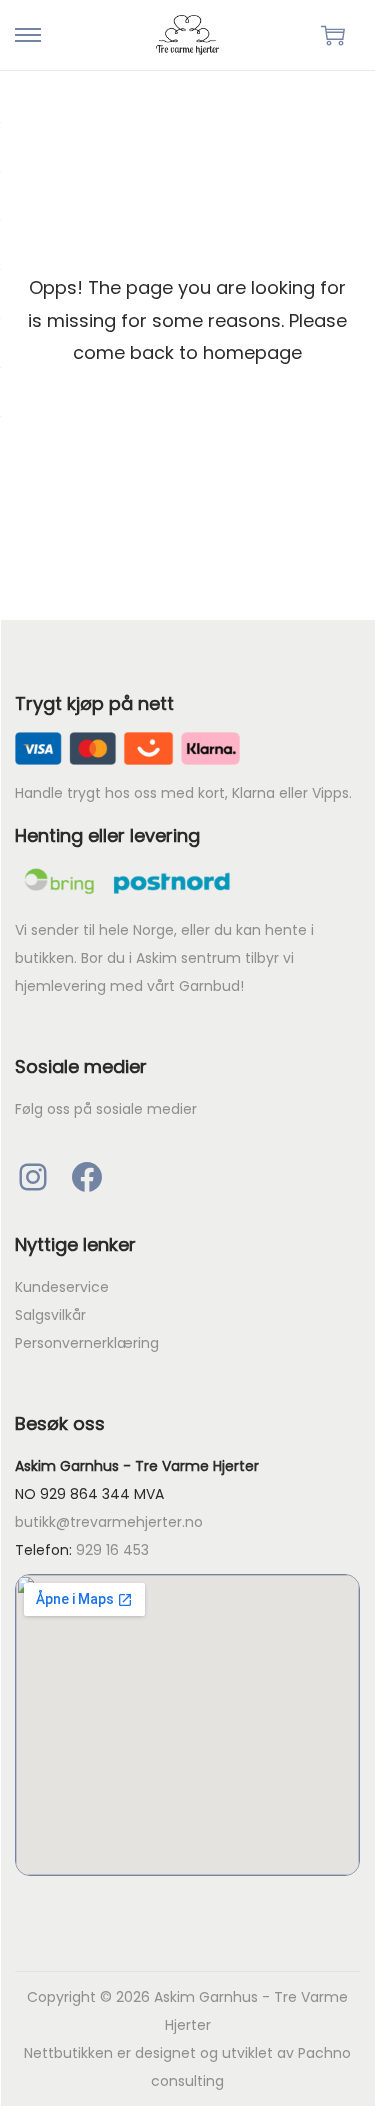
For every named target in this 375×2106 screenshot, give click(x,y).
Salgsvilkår (50, 1315)
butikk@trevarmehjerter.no (109, 1522)
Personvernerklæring (87, 1343)
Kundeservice (62, 1287)
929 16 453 (112, 1550)
